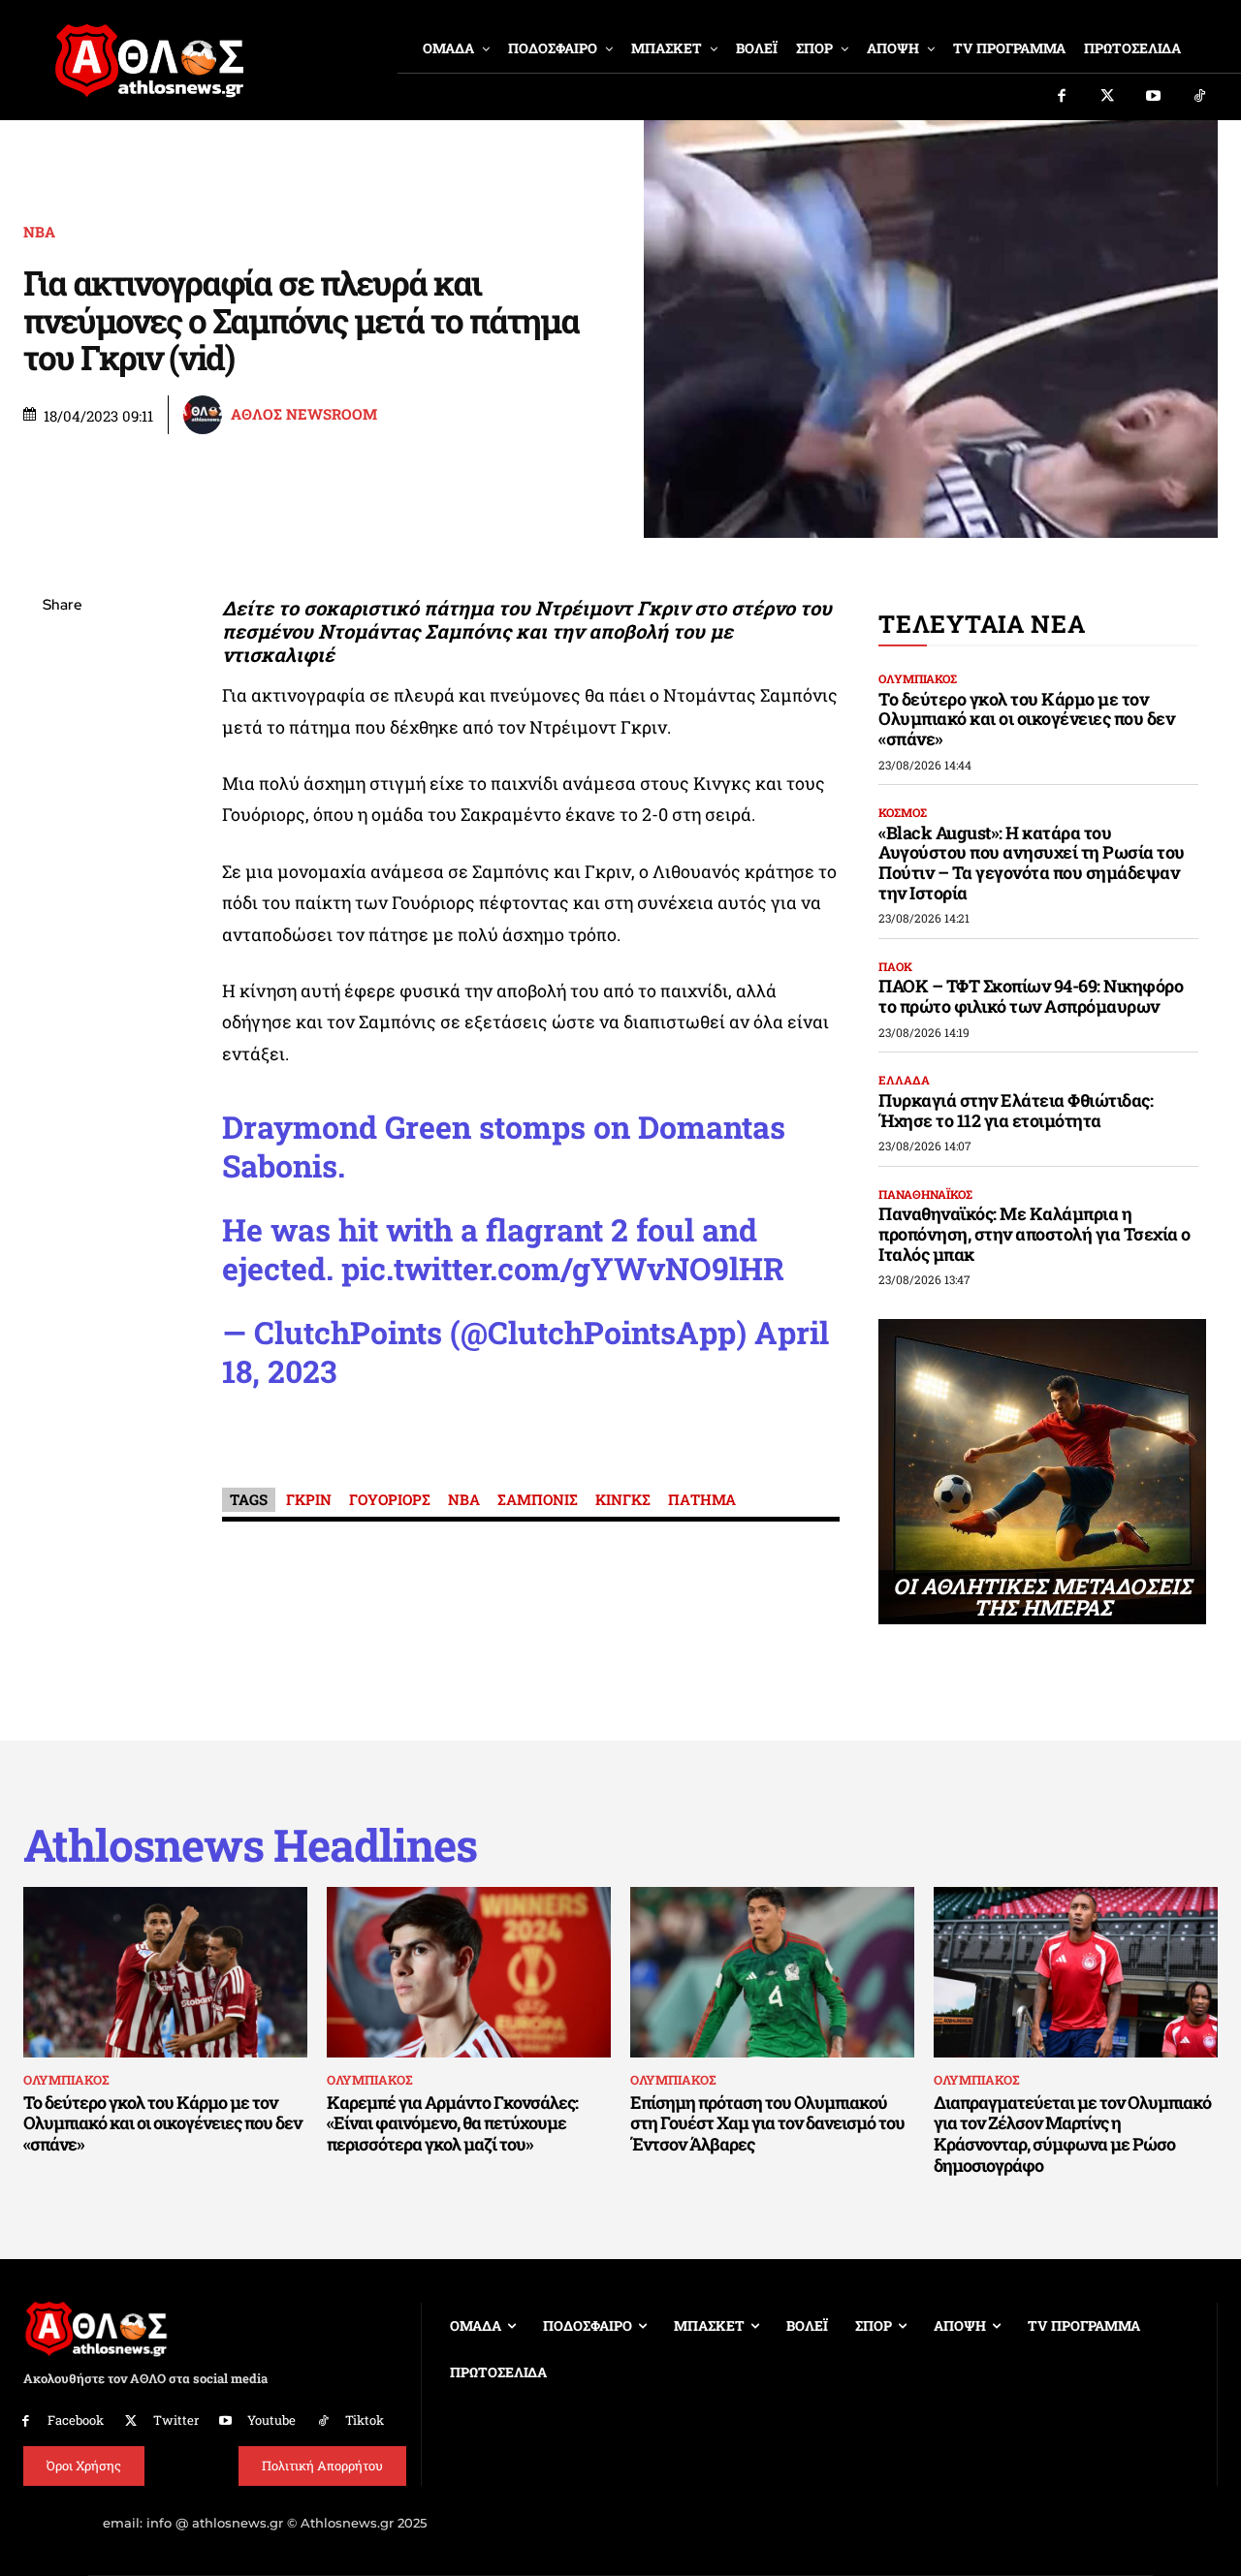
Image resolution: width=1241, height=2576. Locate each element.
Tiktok (365, 2420)
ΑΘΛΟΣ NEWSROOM (304, 414)
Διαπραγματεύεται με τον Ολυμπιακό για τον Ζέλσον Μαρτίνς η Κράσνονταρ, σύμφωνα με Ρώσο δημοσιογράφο (1072, 2134)
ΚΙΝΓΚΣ (623, 1499)
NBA (464, 1499)
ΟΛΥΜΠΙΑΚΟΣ (918, 678)
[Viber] (62, 789)
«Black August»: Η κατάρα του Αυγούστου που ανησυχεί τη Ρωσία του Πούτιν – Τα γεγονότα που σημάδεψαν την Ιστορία (1032, 863)
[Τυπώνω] (62, 926)
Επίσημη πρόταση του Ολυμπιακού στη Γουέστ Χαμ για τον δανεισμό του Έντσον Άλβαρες (767, 2123)
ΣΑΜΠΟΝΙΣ (538, 1499)
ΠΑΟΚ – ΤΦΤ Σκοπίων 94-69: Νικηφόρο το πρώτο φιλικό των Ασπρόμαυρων (1031, 996)
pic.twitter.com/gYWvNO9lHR (563, 1268)
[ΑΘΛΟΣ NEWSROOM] (206, 415)
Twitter (176, 2420)
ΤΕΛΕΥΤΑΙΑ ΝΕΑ (982, 624)
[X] (62, 698)
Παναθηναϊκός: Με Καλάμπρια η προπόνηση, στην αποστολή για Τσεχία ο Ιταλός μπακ (1034, 1233)
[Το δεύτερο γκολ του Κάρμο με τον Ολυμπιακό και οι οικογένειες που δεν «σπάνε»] (165, 1972)
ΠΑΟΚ (895, 966)
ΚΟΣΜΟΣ (903, 812)
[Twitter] (1108, 97)
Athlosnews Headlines (250, 1845)
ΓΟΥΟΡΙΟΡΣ (390, 1499)
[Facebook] (1062, 97)
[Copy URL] (62, 880)
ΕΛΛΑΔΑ (904, 1080)
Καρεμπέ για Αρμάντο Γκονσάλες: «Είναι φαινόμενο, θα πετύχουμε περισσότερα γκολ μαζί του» (452, 2123)
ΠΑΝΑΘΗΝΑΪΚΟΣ (925, 1194)
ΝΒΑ (39, 232)
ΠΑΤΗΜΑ (702, 1499)
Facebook (76, 2420)
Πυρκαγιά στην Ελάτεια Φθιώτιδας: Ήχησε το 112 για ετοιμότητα (1016, 1110)
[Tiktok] (1200, 97)
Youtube (271, 2420)
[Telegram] (62, 834)
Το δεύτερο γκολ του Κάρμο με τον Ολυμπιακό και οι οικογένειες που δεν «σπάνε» (1026, 719)
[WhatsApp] (62, 743)
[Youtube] (1154, 97)
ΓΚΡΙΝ (309, 1499)
